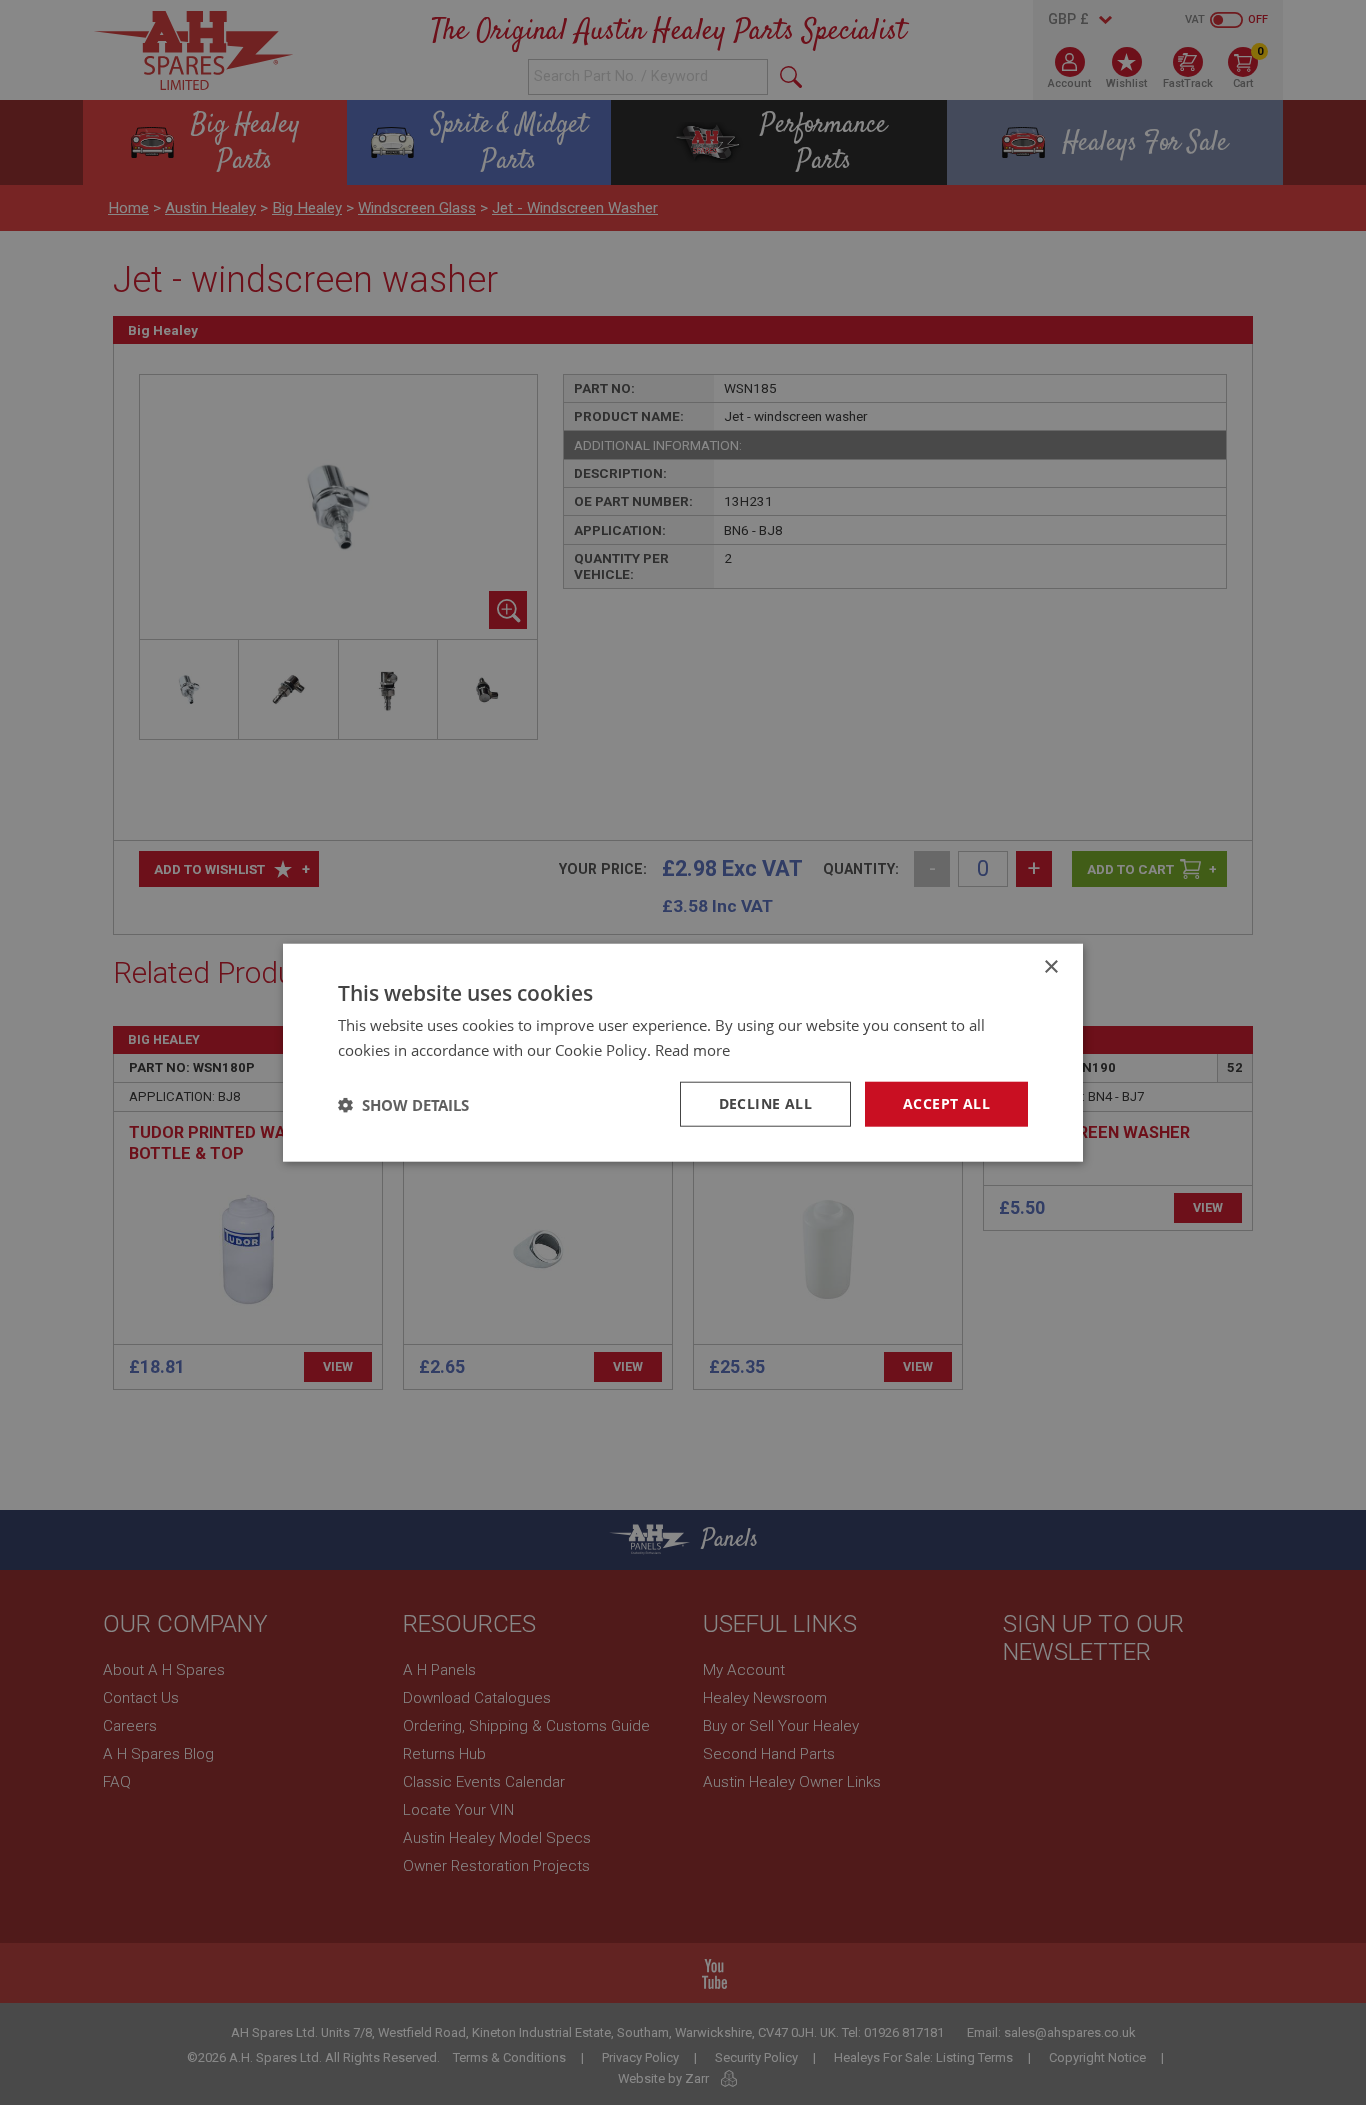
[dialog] (683, 1052)
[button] (403, 1104)
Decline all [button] (765, 1103)
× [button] (1050, 966)
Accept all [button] (946, 1103)
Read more (692, 1049)
